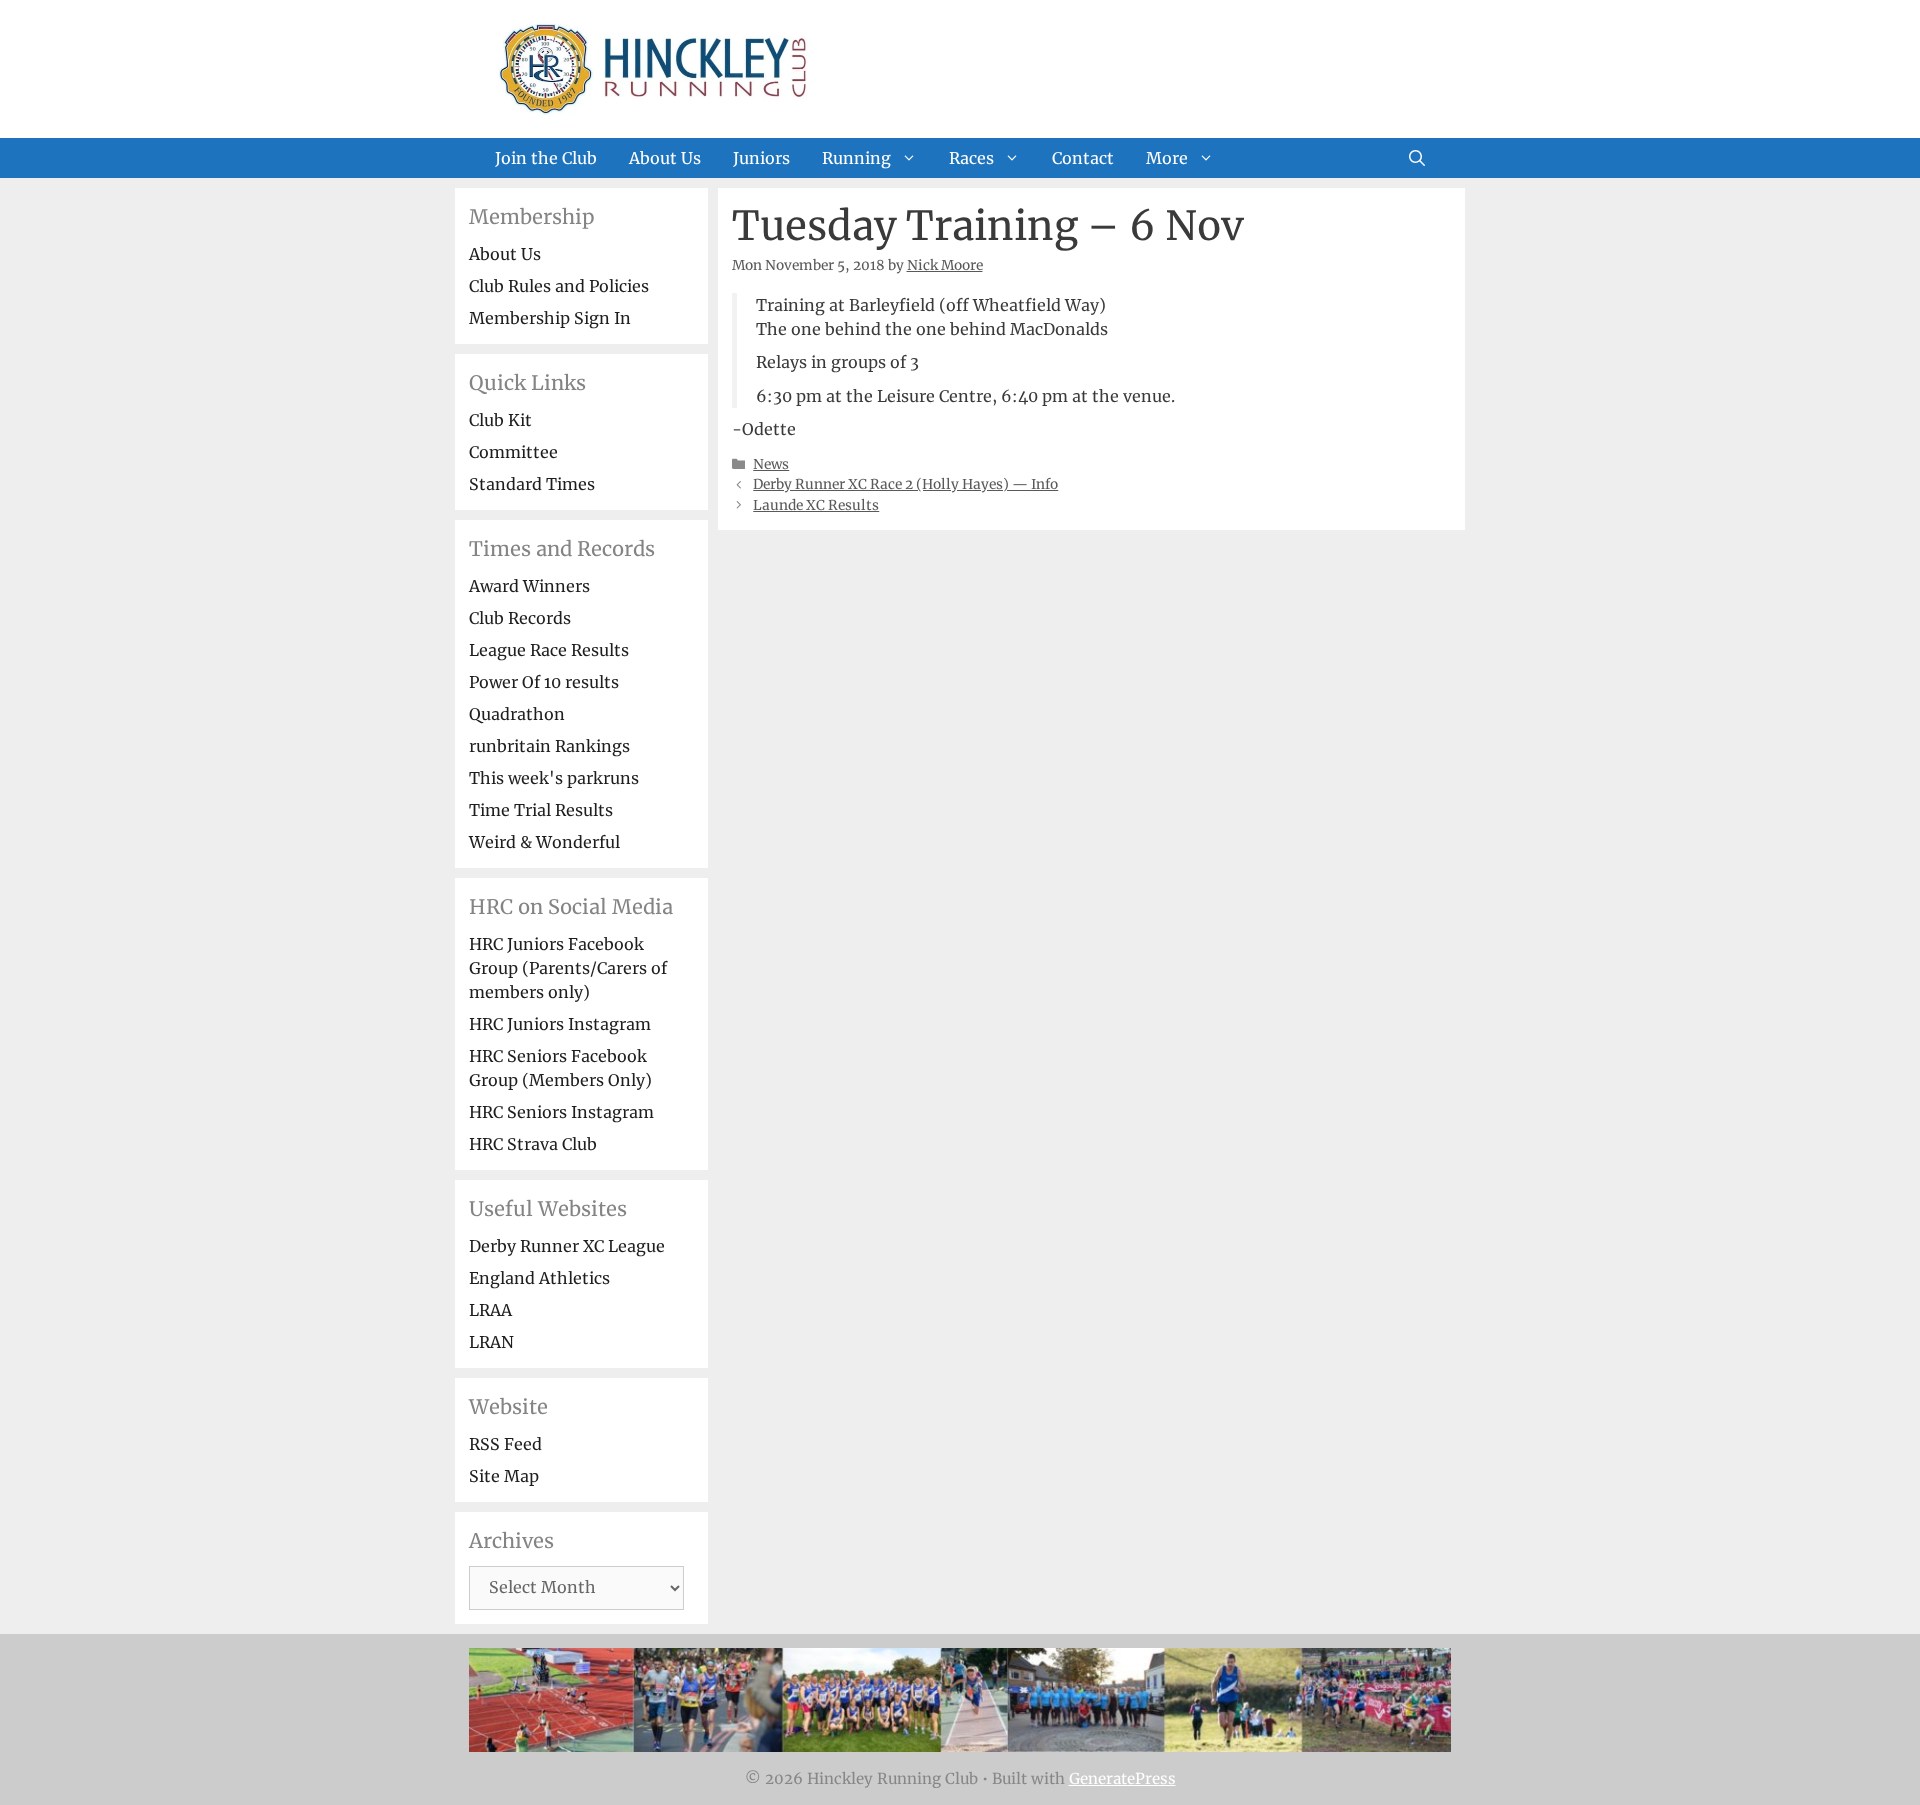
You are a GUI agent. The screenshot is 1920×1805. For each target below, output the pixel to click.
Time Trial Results (541, 810)
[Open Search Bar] (1417, 158)
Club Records (520, 618)
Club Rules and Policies (559, 286)
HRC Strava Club (533, 1144)
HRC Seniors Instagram (561, 1112)
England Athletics (539, 1278)
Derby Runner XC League (567, 1246)
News (771, 464)
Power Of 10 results (544, 682)
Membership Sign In (550, 318)
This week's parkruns (554, 778)
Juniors (761, 158)
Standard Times (532, 484)
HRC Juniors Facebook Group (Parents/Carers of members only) (568, 968)
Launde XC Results (816, 505)
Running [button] (856, 158)
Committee (513, 452)
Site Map (504, 1476)
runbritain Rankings (549, 746)
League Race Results (549, 650)
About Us (665, 158)
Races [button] (971, 158)
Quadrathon (517, 714)
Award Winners (529, 586)
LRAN (491, 1342)
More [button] (1167, 158)
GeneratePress (1122, 1778)
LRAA (490, 1310)
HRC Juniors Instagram (560, 1024)
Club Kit (500, 420)
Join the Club (546, 158)
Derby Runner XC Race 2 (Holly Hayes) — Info (905, 484)
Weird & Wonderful (544, 842)
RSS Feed (505, 1444)
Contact (1083, 158)
